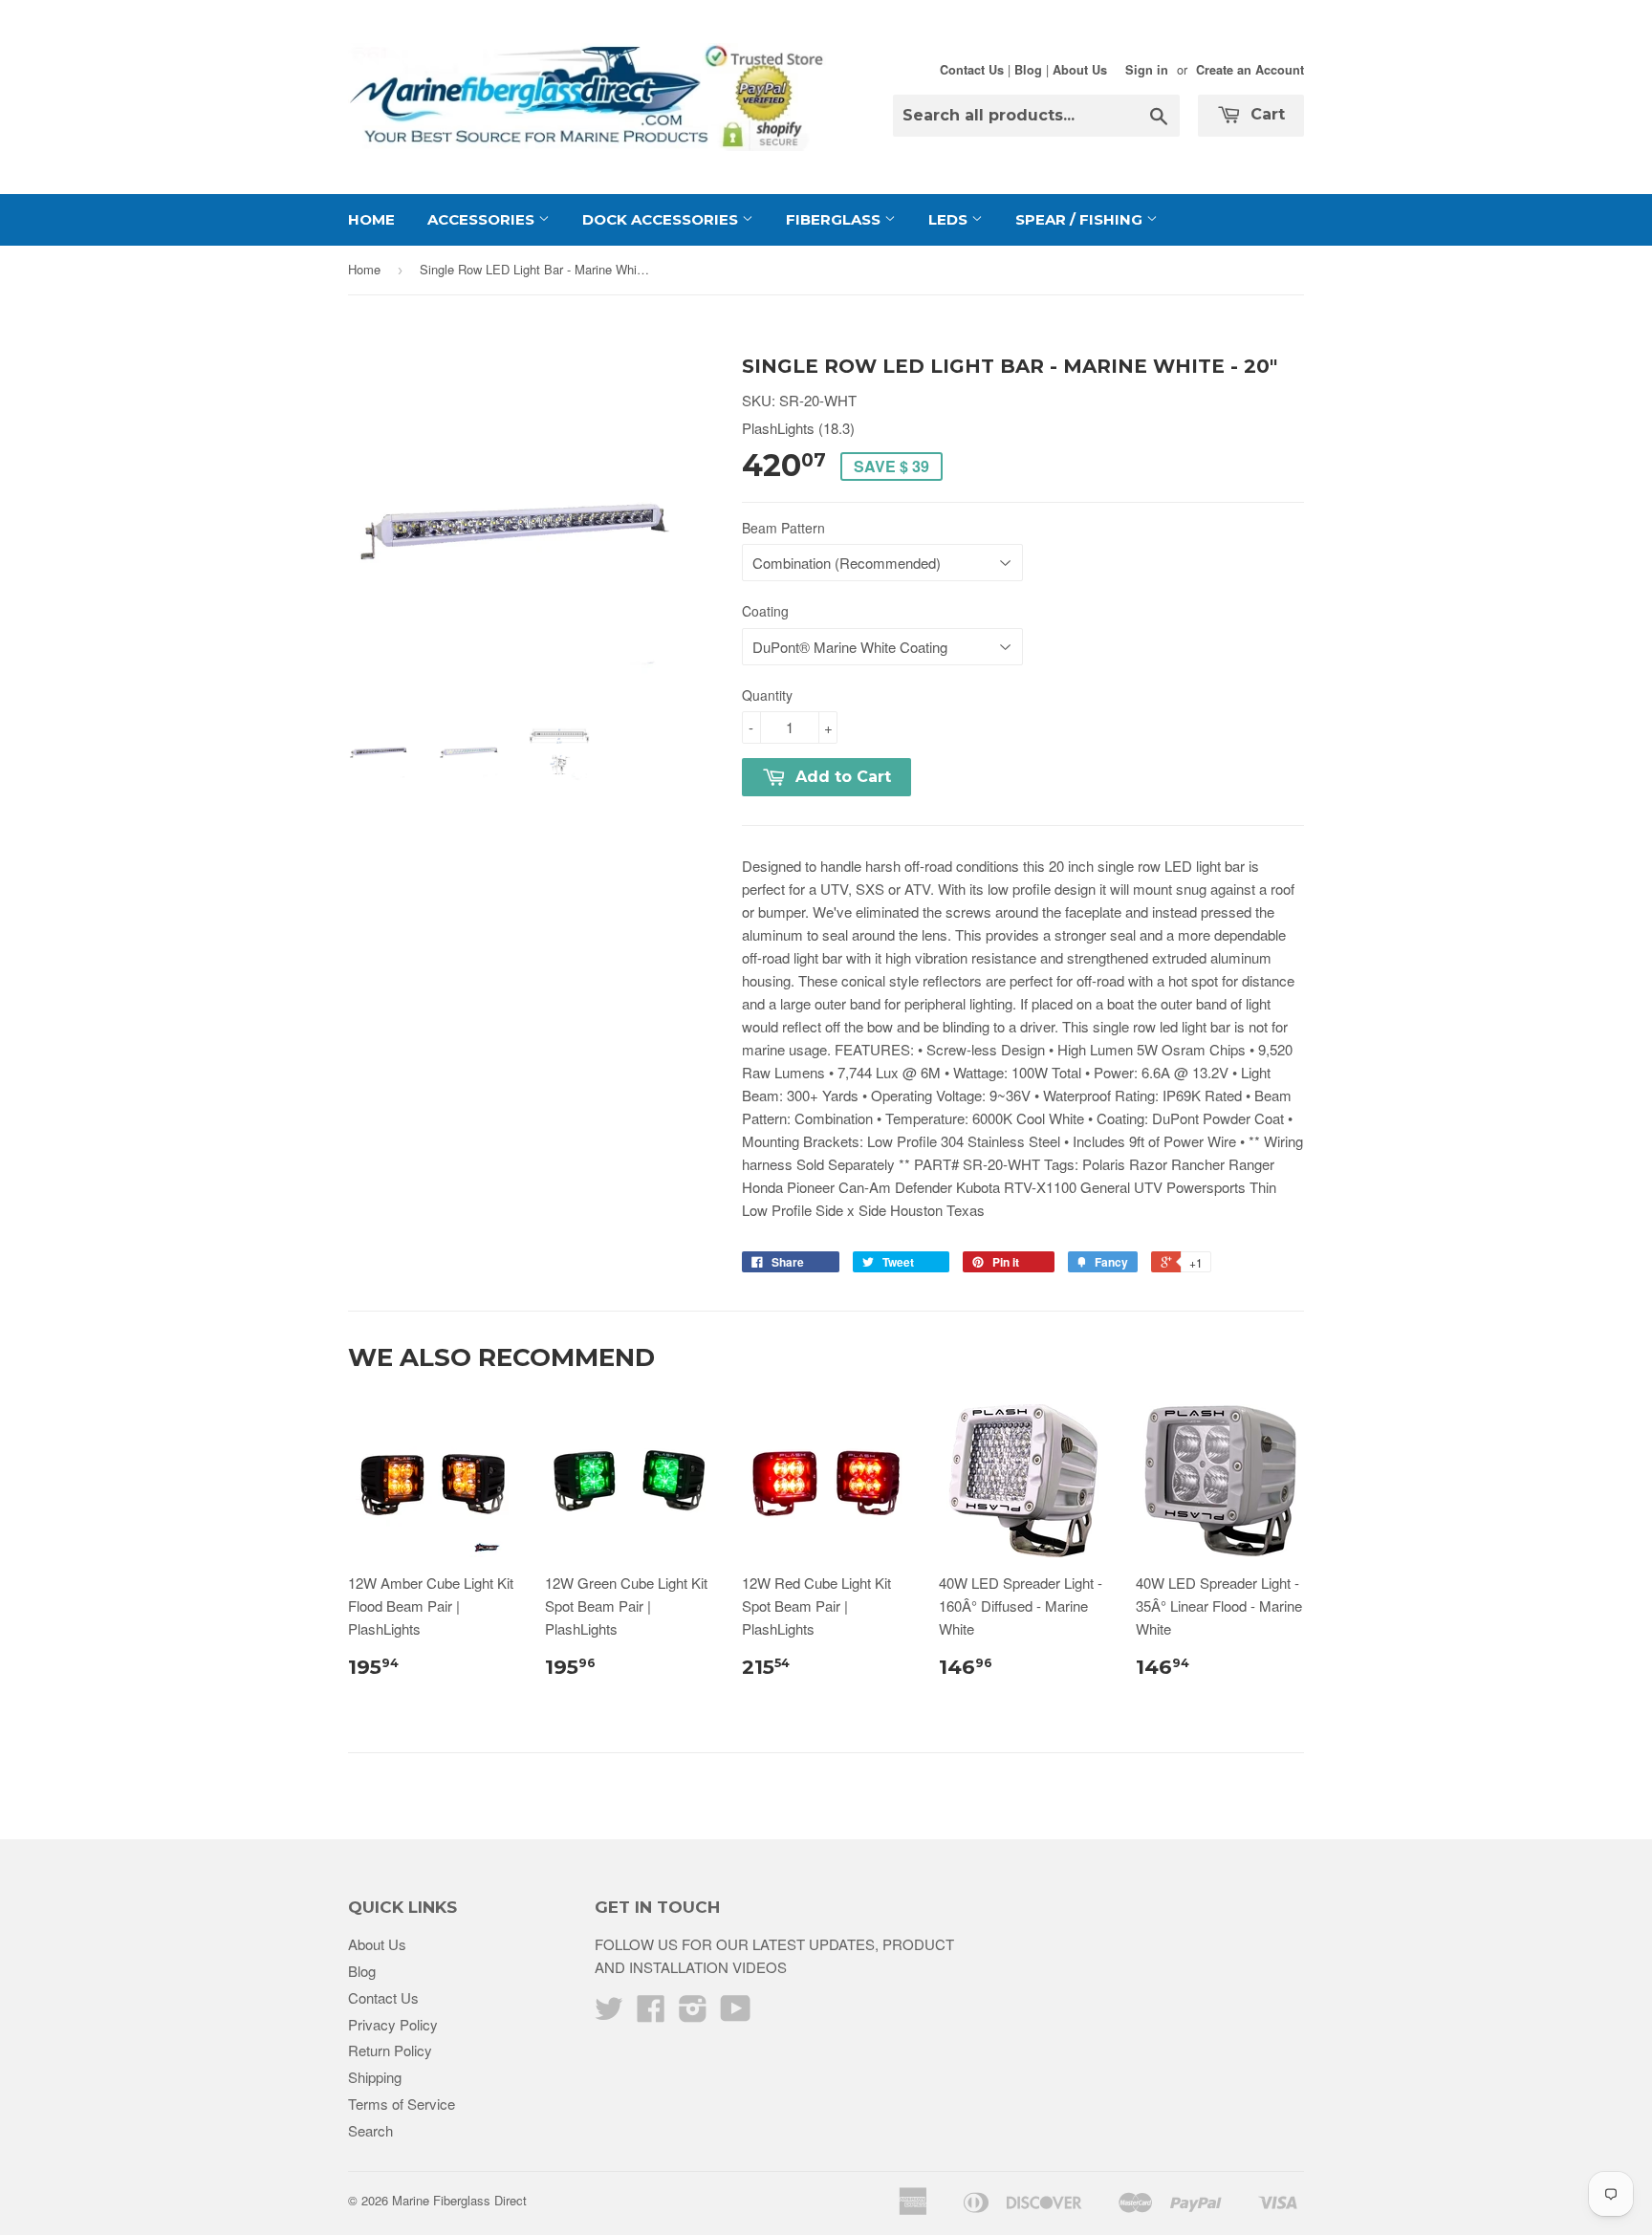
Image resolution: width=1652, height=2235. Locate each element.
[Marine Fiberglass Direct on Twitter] (609, 2014)
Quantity (767, 695)
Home (371, 219)
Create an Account (1250, 70)
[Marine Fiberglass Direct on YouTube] (736, 2014)
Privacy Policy (393, 2024)
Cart (1265, 114)
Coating (765, 611)
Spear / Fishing (1081, 219)
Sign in (1147, 70)
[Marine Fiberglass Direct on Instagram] (693, 2014)
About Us (1080, 70)
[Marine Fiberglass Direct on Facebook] (651, 2014)
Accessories (483, 219)
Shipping (375, 2077)
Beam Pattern (783, 528)
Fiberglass (835, 219)
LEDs (950, 219)
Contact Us (972, 70)
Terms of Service (402, 2104)
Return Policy (390, 2050)
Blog (1028, 70)
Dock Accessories (662, 219)
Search (370, 2130)
